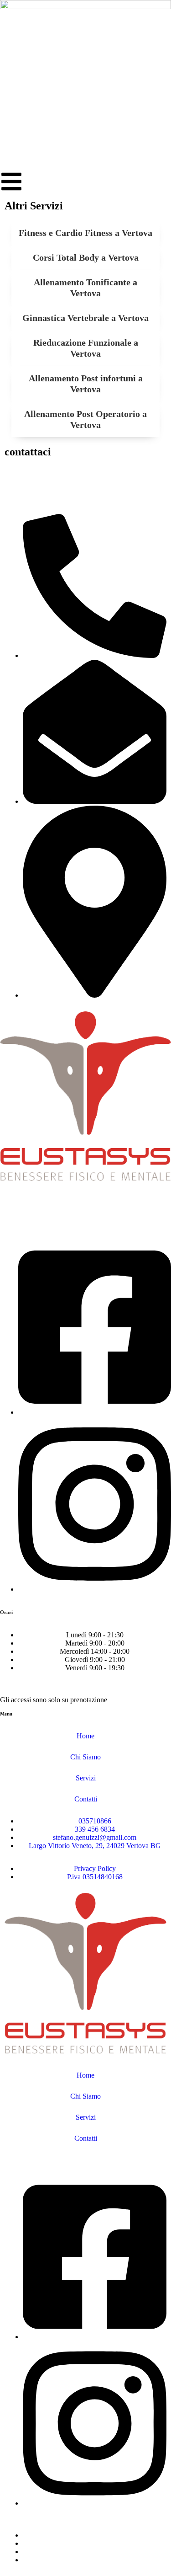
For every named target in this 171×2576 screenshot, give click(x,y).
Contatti (86, 1799)
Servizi (86, 1778)
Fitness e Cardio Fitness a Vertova (85, 233)
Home (85, 1736)
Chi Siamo (85, 1757)
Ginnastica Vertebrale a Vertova (85, 318)
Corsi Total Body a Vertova (86, 257)
